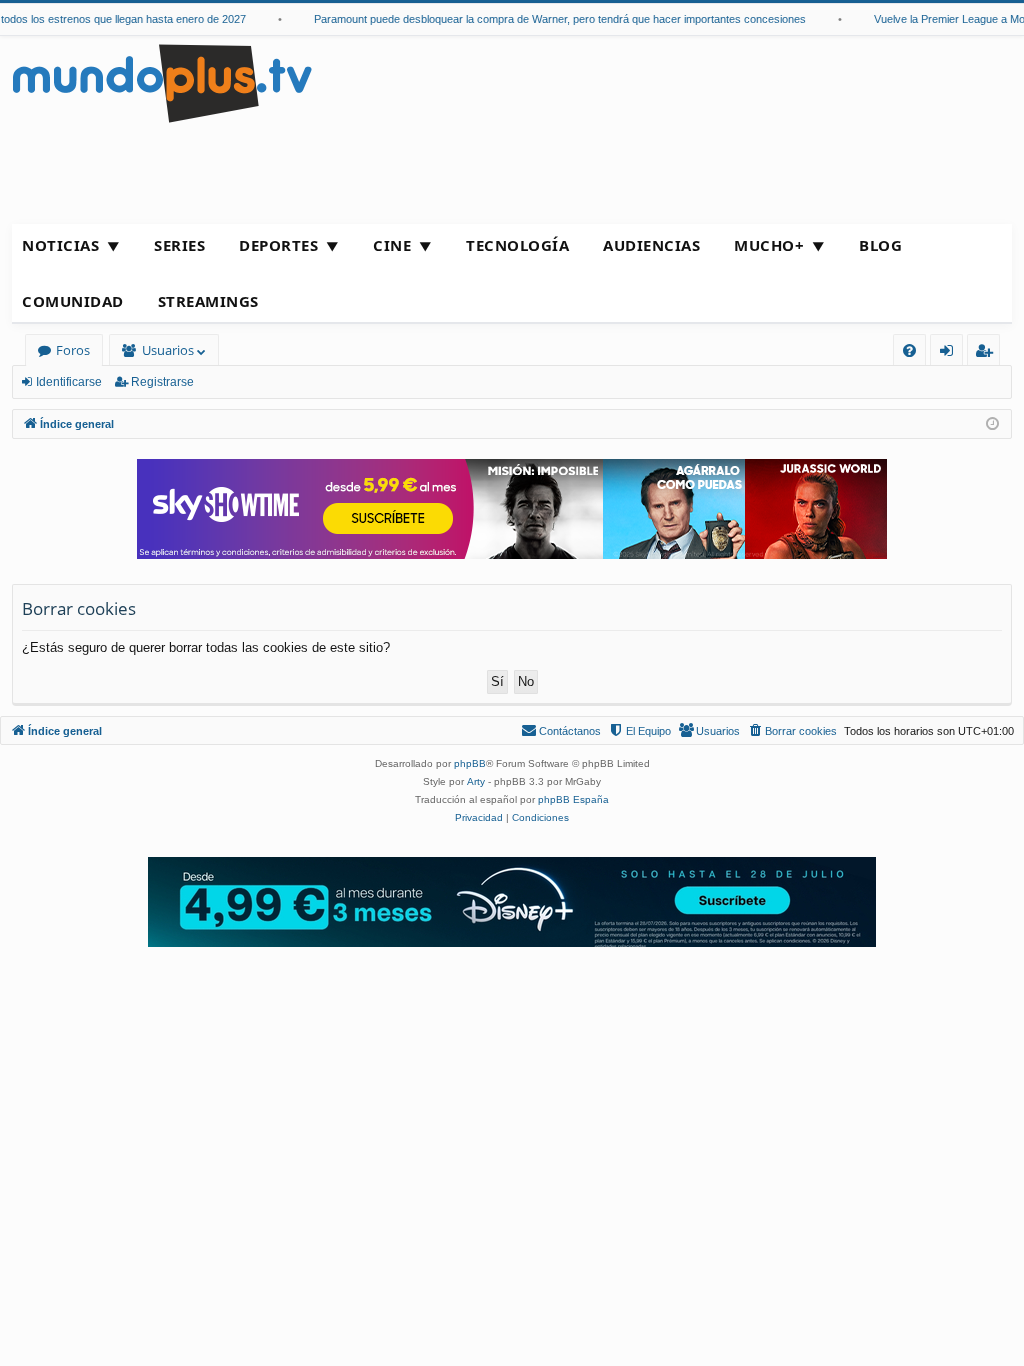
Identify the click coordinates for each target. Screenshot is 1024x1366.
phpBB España (573, 799)
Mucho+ (769, 245)
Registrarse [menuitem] (988, 353)
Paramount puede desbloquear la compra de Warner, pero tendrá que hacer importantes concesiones (549, 19)
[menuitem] (909, 350)
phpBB (470, 763)
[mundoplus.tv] (162, 82)
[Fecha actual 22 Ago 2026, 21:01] (992, 424)
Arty (476, 781)
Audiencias (651, 245)
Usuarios (168, 350)
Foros (73, 350)
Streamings (208, 301)
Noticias (60, 245)
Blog (880, 245)
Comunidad (73, 301)
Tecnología (517, 245)
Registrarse (162, 382)
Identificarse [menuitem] (950, 353)
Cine (392, 245)
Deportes (278, 245)
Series (179, 245)
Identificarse (69, 382)
